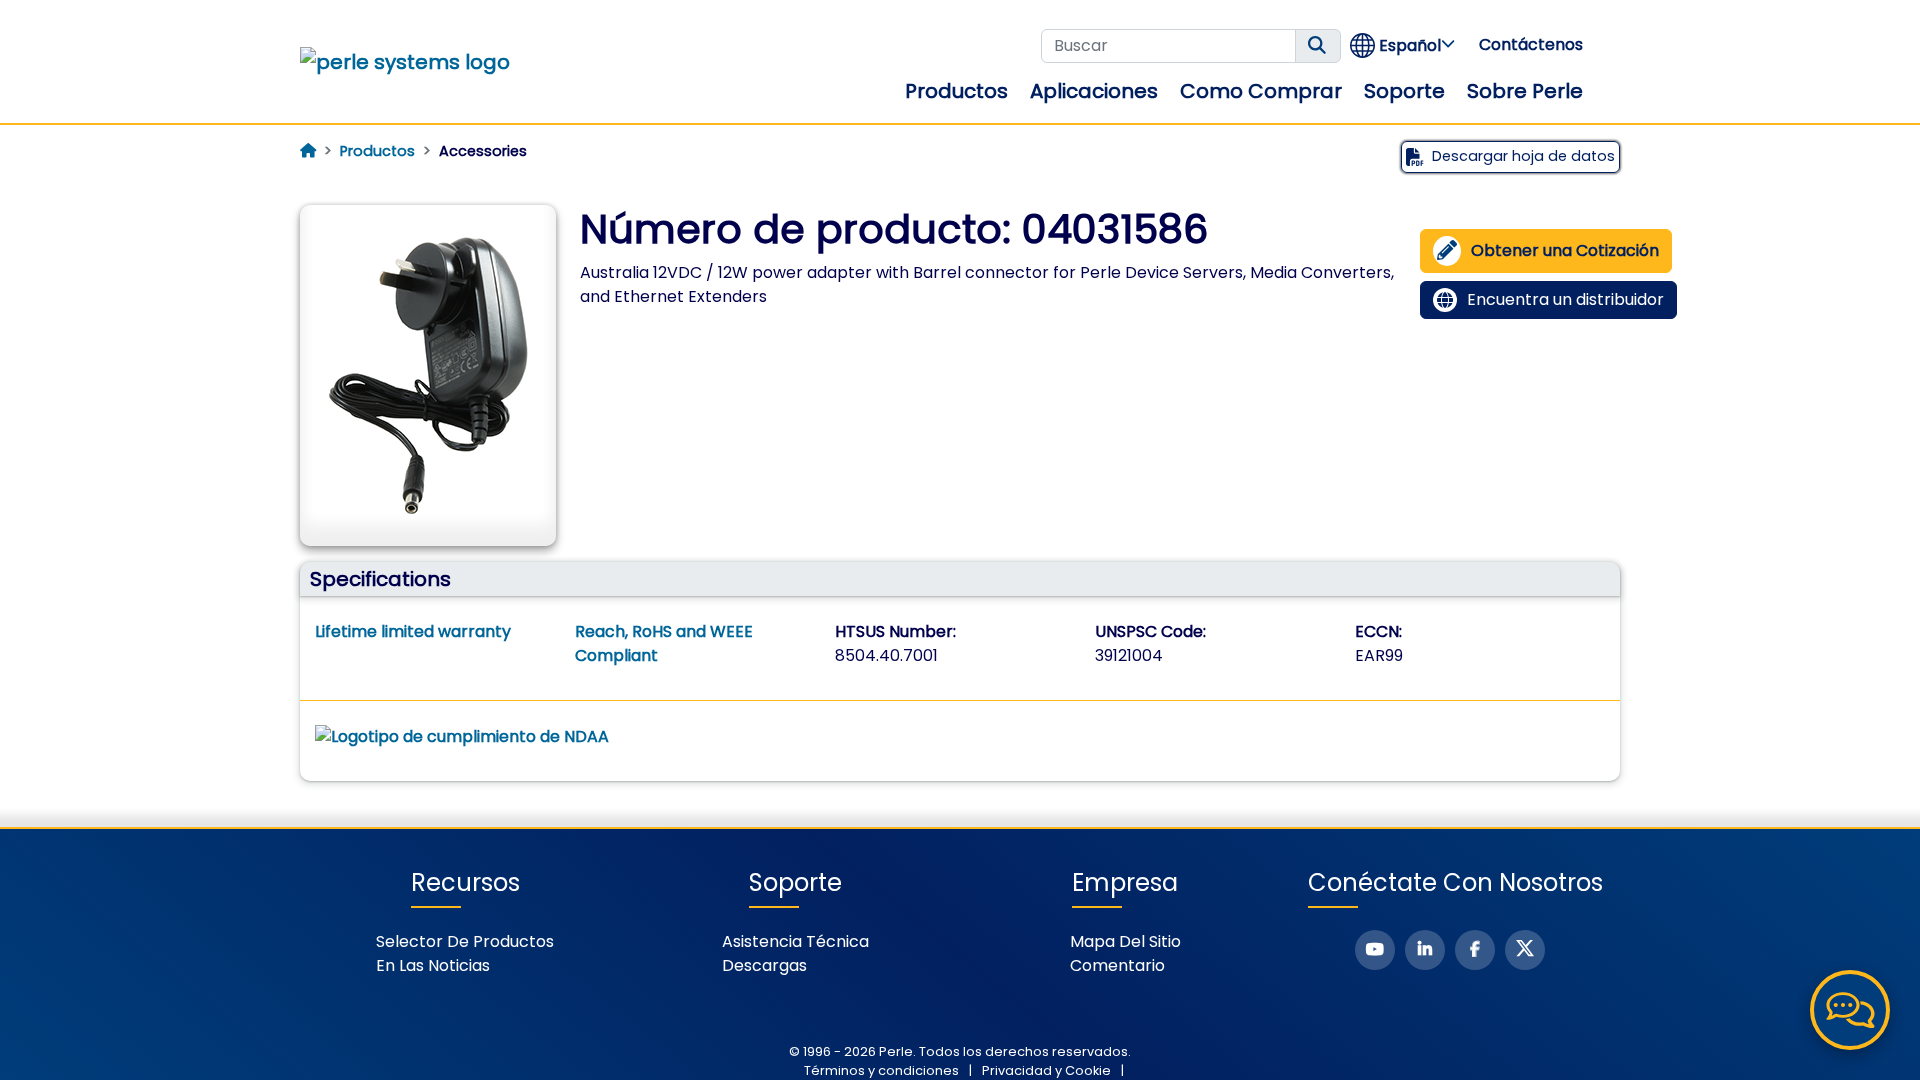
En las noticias (433, 965)
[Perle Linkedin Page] (1425, 950)
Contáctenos (1531, 44)
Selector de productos (465, 941)
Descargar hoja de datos (1523, 156)
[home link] (405, 62)
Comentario (1117, 965)
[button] (1403, 45)
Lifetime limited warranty (413, 631)
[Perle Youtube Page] (1375, 950)
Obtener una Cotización (1565, 250)
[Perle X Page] (1525, 950)
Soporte (1404, 91)
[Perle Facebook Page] (1475, 950)
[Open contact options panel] (1850, 1010)
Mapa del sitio (1125, 941)
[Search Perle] (1318, 46)
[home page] (308, 151)
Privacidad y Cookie (1046, 1070)
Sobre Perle (1525, 91)
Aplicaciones (1094, 91)
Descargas (764, 965)
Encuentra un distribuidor (1565, 299)
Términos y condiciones (881, 1070)
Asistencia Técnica (795, 941)
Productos (956, 91)
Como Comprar (1261, 91)
